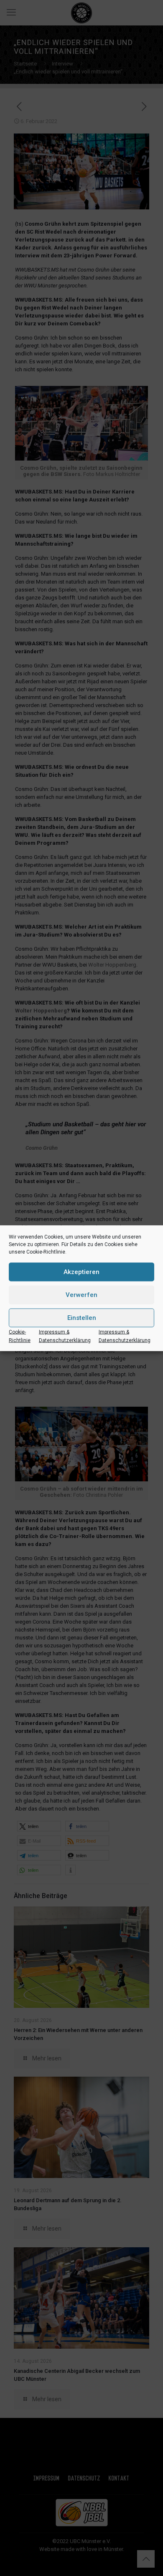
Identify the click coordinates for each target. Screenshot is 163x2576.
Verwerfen (81, 1295)
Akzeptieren (81, 1272)
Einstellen (82, 1318)
